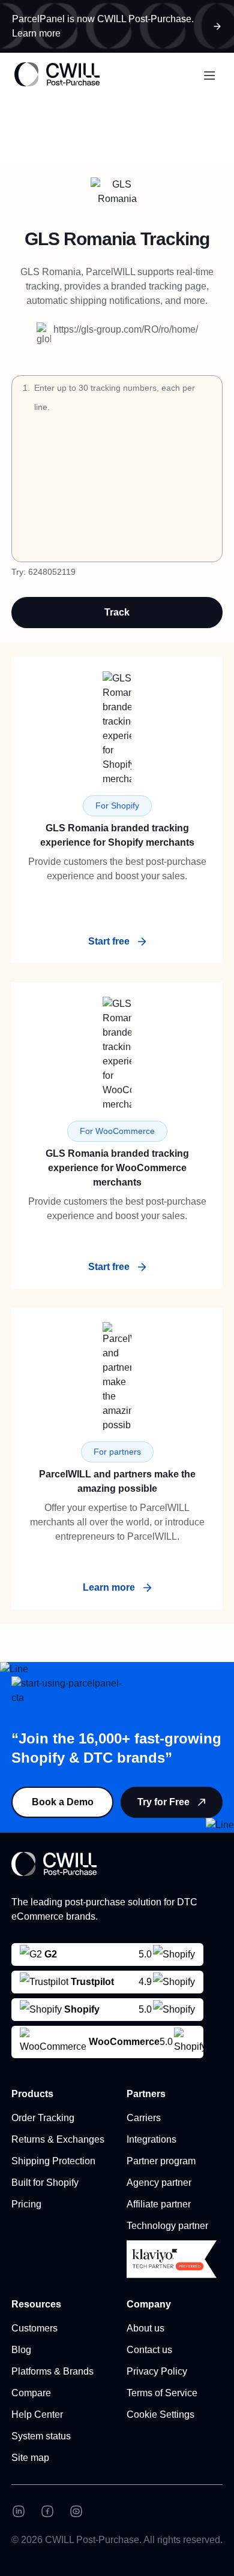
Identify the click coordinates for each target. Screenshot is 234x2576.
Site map (30, 2458)
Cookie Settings (160, 2414)
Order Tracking (43, 2118)
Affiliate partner (159, 2204)
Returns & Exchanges (58, 2139)
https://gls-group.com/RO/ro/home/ (126, 329)
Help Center (37, 2414)
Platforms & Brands (52, 2371)
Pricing (26, 2204)
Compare (31, 2393)
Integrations (151, 2139)
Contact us (149, 2350)
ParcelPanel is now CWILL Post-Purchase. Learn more (103, 26)
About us (145, 2328)
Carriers (144, 2118)
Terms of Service (162, 2393)
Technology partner (167, 2226)
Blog (21, 2350)
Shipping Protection (53, 2161)
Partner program (161, 2161)
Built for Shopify (45, 2183)
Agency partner (159, 2183)
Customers (34, 2328)
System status (41, 2436)
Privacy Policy (157, 2371)
